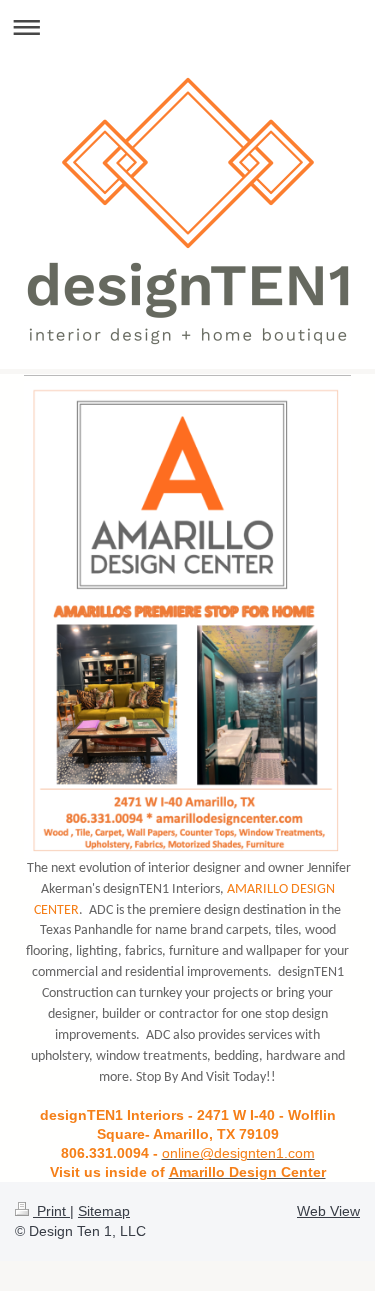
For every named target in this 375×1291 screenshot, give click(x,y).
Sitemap (104, 1211)
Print (51, 1211)
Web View (328, 1211)
